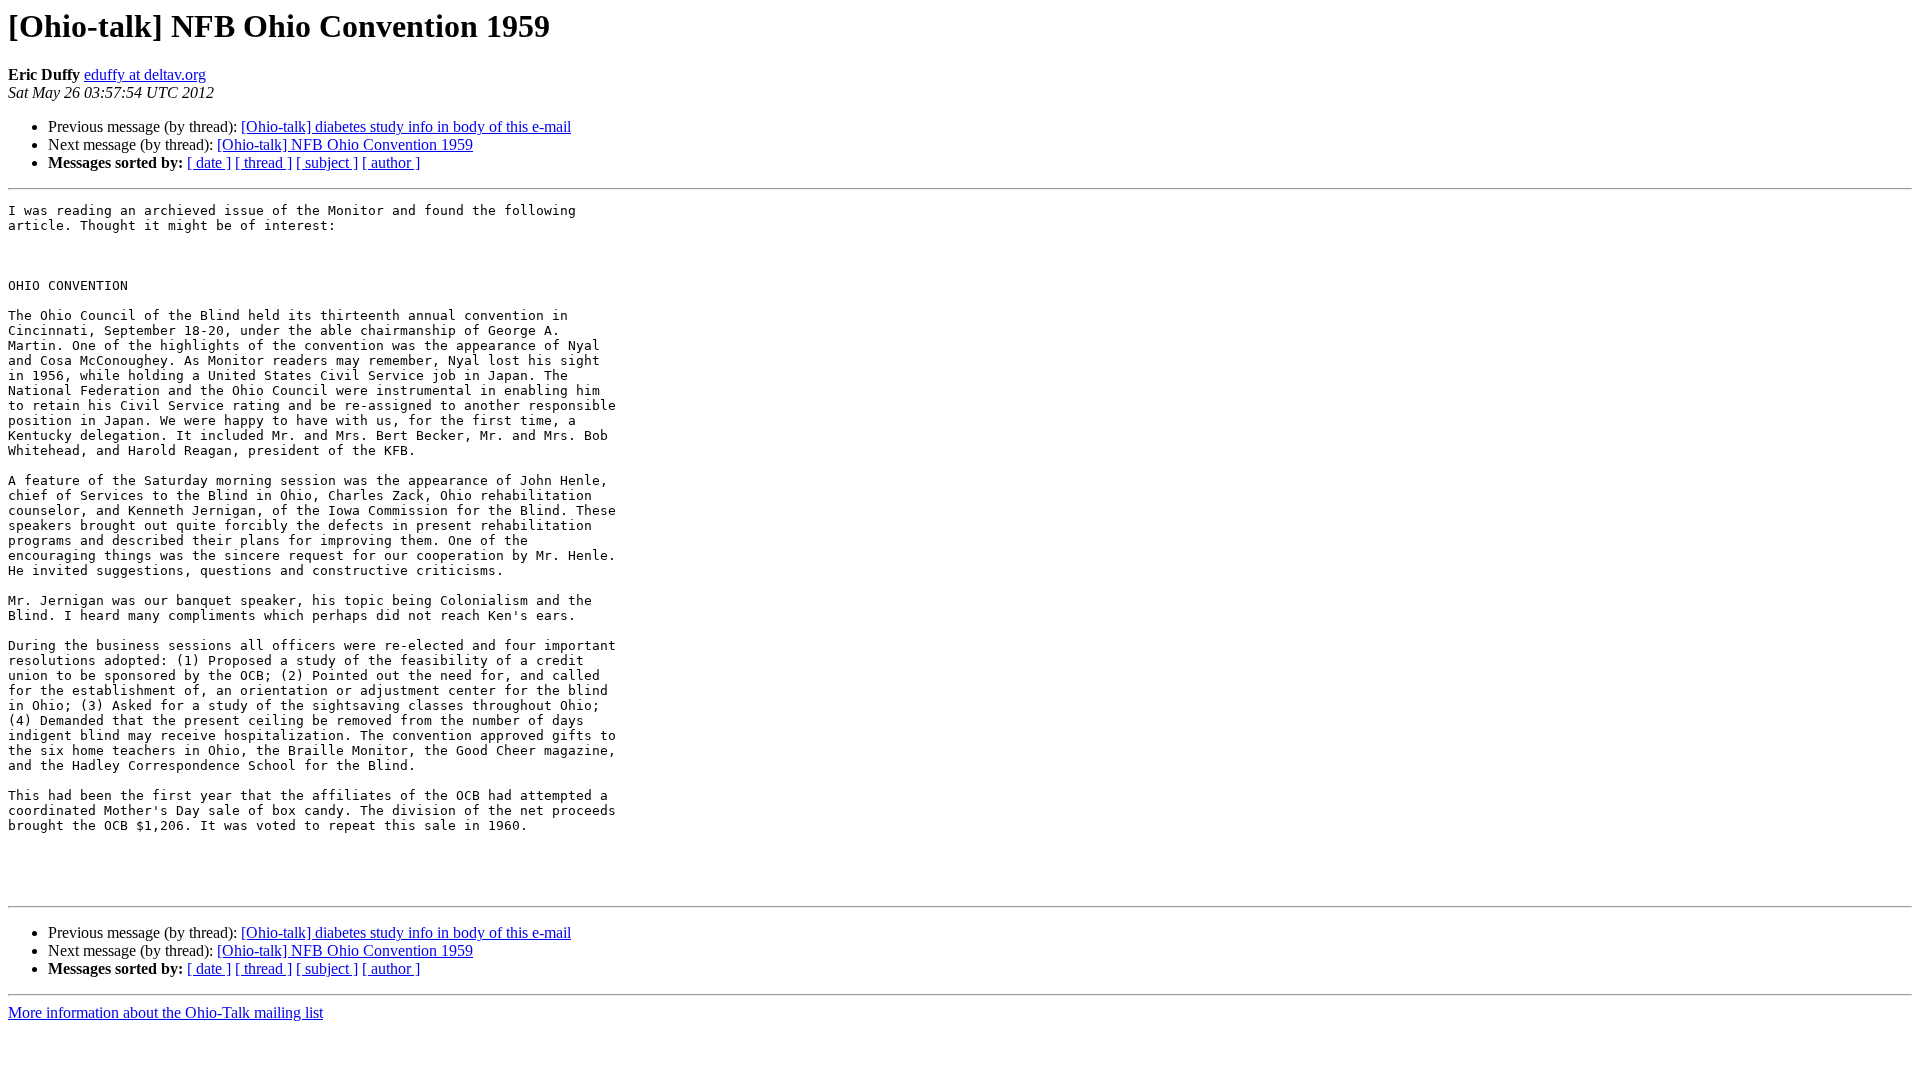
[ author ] (391, 162)
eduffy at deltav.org (145, 74)
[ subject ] (327, 162)
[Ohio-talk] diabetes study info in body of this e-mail (406, 126)
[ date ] (209, 162)
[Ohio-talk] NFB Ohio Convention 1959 (345, 144)
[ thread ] (263, 162)
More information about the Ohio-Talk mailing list (165, 1012)
